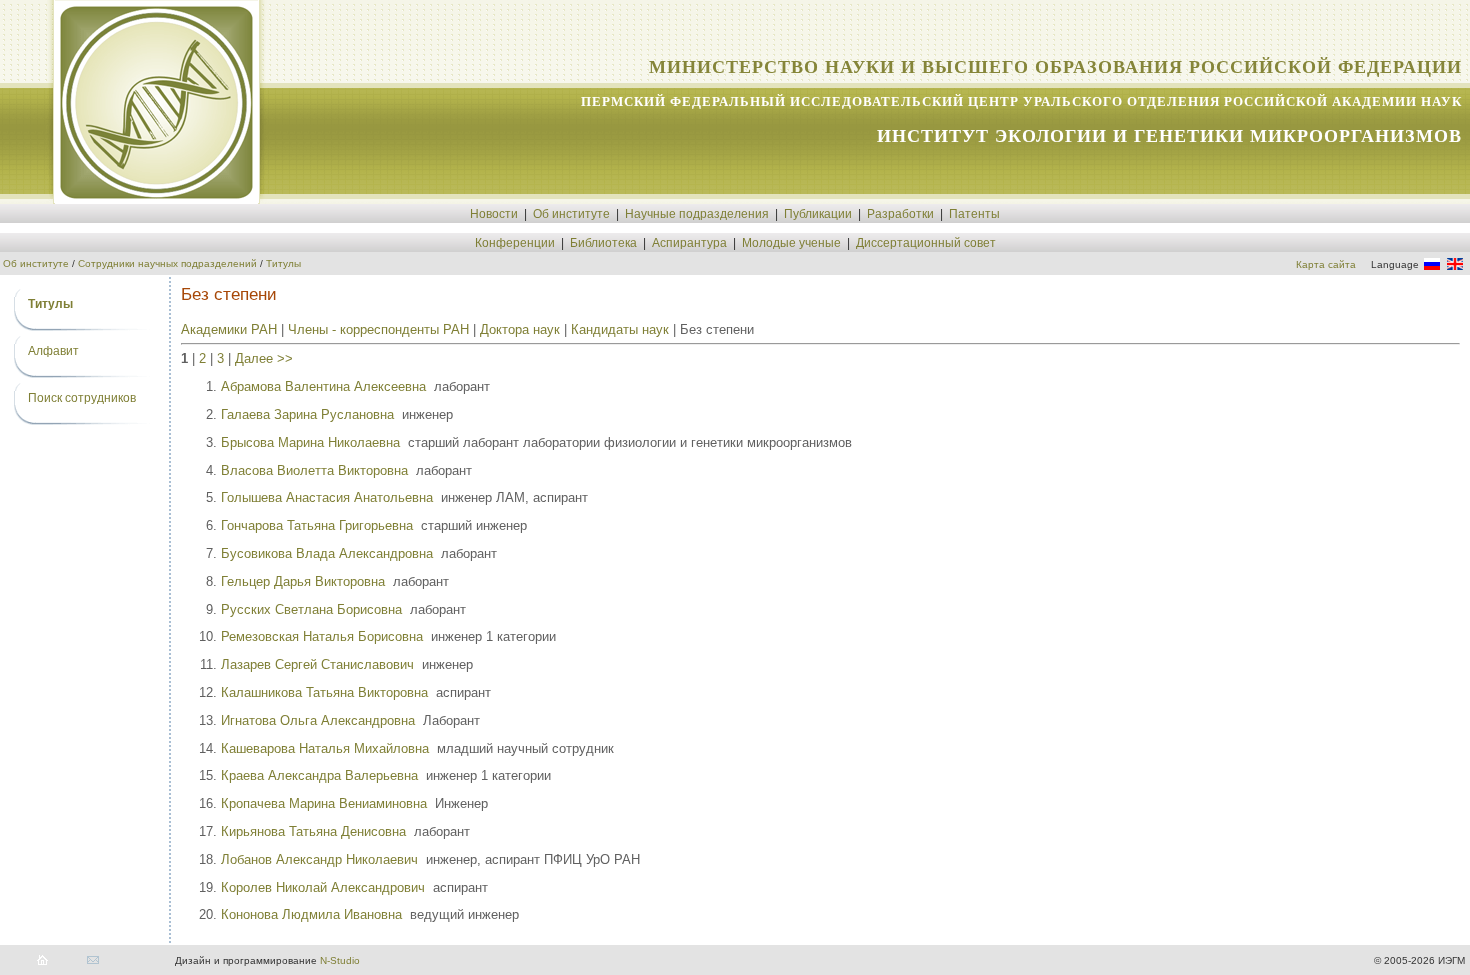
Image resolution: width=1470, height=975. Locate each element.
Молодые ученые (791, 243)
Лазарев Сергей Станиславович (317, 664)
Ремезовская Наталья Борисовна (322, 636)
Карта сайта (1326, 264)
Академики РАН (229, 329)
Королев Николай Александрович (323, 887)
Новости (494, 214)
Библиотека (603, 243)
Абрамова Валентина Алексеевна (323, 386)
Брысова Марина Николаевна (310, 442)
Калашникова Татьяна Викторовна (324, 692)
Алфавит (53, 351)
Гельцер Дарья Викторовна (303, 581)
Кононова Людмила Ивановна (311, 914)
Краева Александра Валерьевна (319, 775)
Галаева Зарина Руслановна (307, 414)
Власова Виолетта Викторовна (314, 470)
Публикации (818, 214)
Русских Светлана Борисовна (311, 609)
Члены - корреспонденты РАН (378, 329)
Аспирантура (689, 243)
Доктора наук (520, 329)
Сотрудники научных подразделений (167, 263)
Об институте (571, 214)
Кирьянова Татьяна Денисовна (313, 831)
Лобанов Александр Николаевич (319, 859)
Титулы (283, 263)
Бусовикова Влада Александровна (327, 553)
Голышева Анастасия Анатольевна (327, 497)
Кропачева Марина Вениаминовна (324, 803)
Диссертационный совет (926, 243)
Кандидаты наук (620, 329)
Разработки (900, 214)
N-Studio (340, 960)
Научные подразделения (697, 214)
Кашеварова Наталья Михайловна (325, 748)
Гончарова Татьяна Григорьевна (317, 525)
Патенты (974, 214)
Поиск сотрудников (82, 398)
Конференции (515, 243)
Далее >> (264, 358)
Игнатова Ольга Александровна (318, 720)
